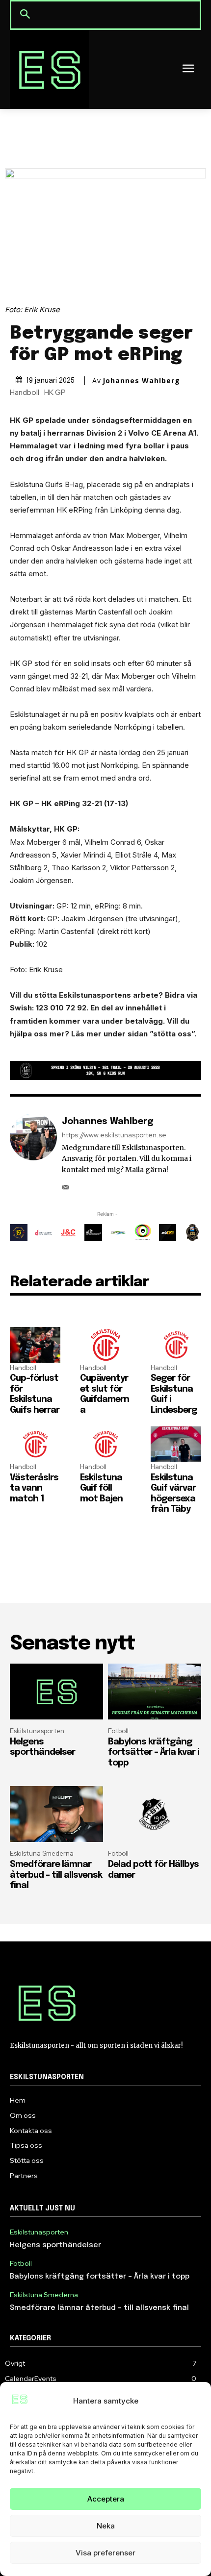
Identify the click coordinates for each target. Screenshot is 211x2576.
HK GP (55, 393)
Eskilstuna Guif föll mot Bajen (101, 1488)
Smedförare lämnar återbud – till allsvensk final (56, 1875)
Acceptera (106, 2499)
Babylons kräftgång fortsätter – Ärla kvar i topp (154, 1753)
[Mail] (66, 1184)
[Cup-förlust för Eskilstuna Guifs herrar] (35, 1345)
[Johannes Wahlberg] (33, 1153)
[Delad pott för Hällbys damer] (155, 1814)
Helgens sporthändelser (55, 2245)
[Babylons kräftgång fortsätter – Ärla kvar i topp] (155, 1692)
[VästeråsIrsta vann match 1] (35, 1444)
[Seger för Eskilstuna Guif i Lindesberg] (176, 1345)
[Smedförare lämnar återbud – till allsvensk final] (56, 1814)
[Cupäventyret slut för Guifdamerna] (105, 1345)
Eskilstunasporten (37, 1731)
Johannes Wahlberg (141, 381)
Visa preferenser (105, 2553)
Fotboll (118, 1731)
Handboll (25, 393)
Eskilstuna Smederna (42, 1853)
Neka (106, 2526)
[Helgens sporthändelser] (56, 1692)
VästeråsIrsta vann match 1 (34, 1488)
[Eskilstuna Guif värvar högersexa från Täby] (176, 1444)
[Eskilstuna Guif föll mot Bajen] (105, 1444)
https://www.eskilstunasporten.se (114, 1135)
